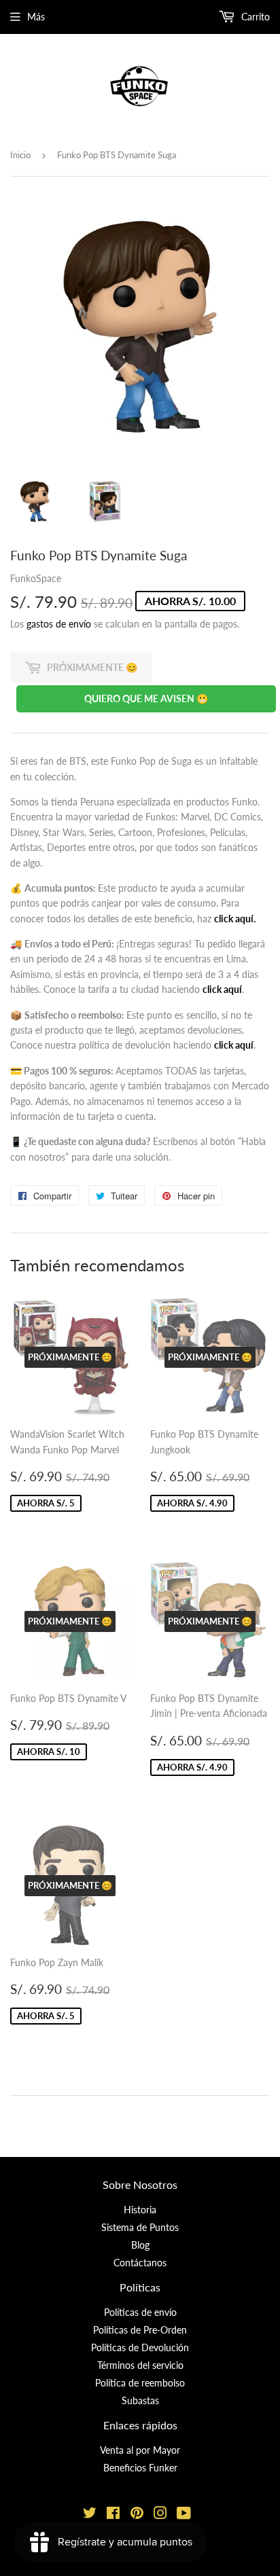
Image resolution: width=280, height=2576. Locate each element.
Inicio (20, 155)
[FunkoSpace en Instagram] (160, 2515)
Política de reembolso (140, 2383)
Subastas (140, 2400)
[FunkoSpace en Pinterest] (137, 2515)
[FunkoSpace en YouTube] (184, 2515)
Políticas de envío (140, 2312)
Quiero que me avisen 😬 (146, 699)
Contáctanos (140, 2263)
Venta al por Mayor (140, 2450)
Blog (140, 2245)
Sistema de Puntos (140, 2227)
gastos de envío (59, 624)
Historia (140, 2210)
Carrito (254, 17)
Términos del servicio (140, 2365)
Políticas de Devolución (140, 2347)
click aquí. (235, 919)
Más (36, 17)
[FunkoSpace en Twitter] (90, 2515)
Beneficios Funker (140, 2468)
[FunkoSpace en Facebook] (113, 2515)
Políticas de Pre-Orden (140, 2330)
